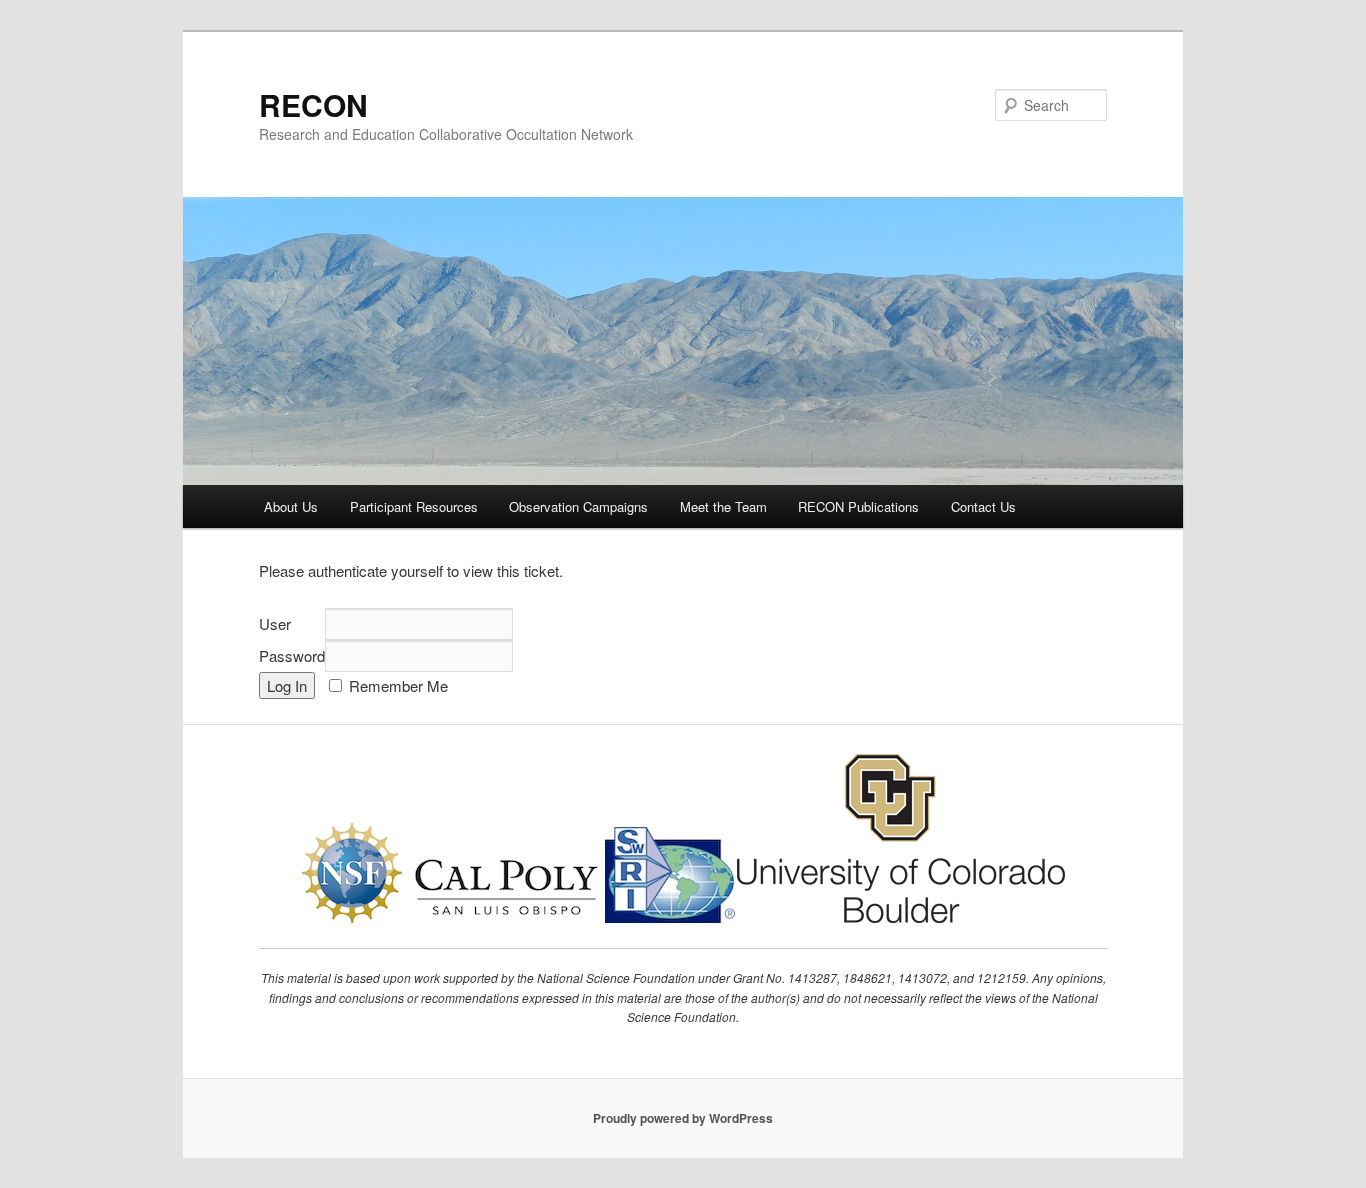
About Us (291, 506)
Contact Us (983, 506)
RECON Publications (858, 506)
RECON (313, 104)
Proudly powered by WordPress (683, 1118)
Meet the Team (723, 506)
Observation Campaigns (578, 506)
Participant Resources (414, 506)
